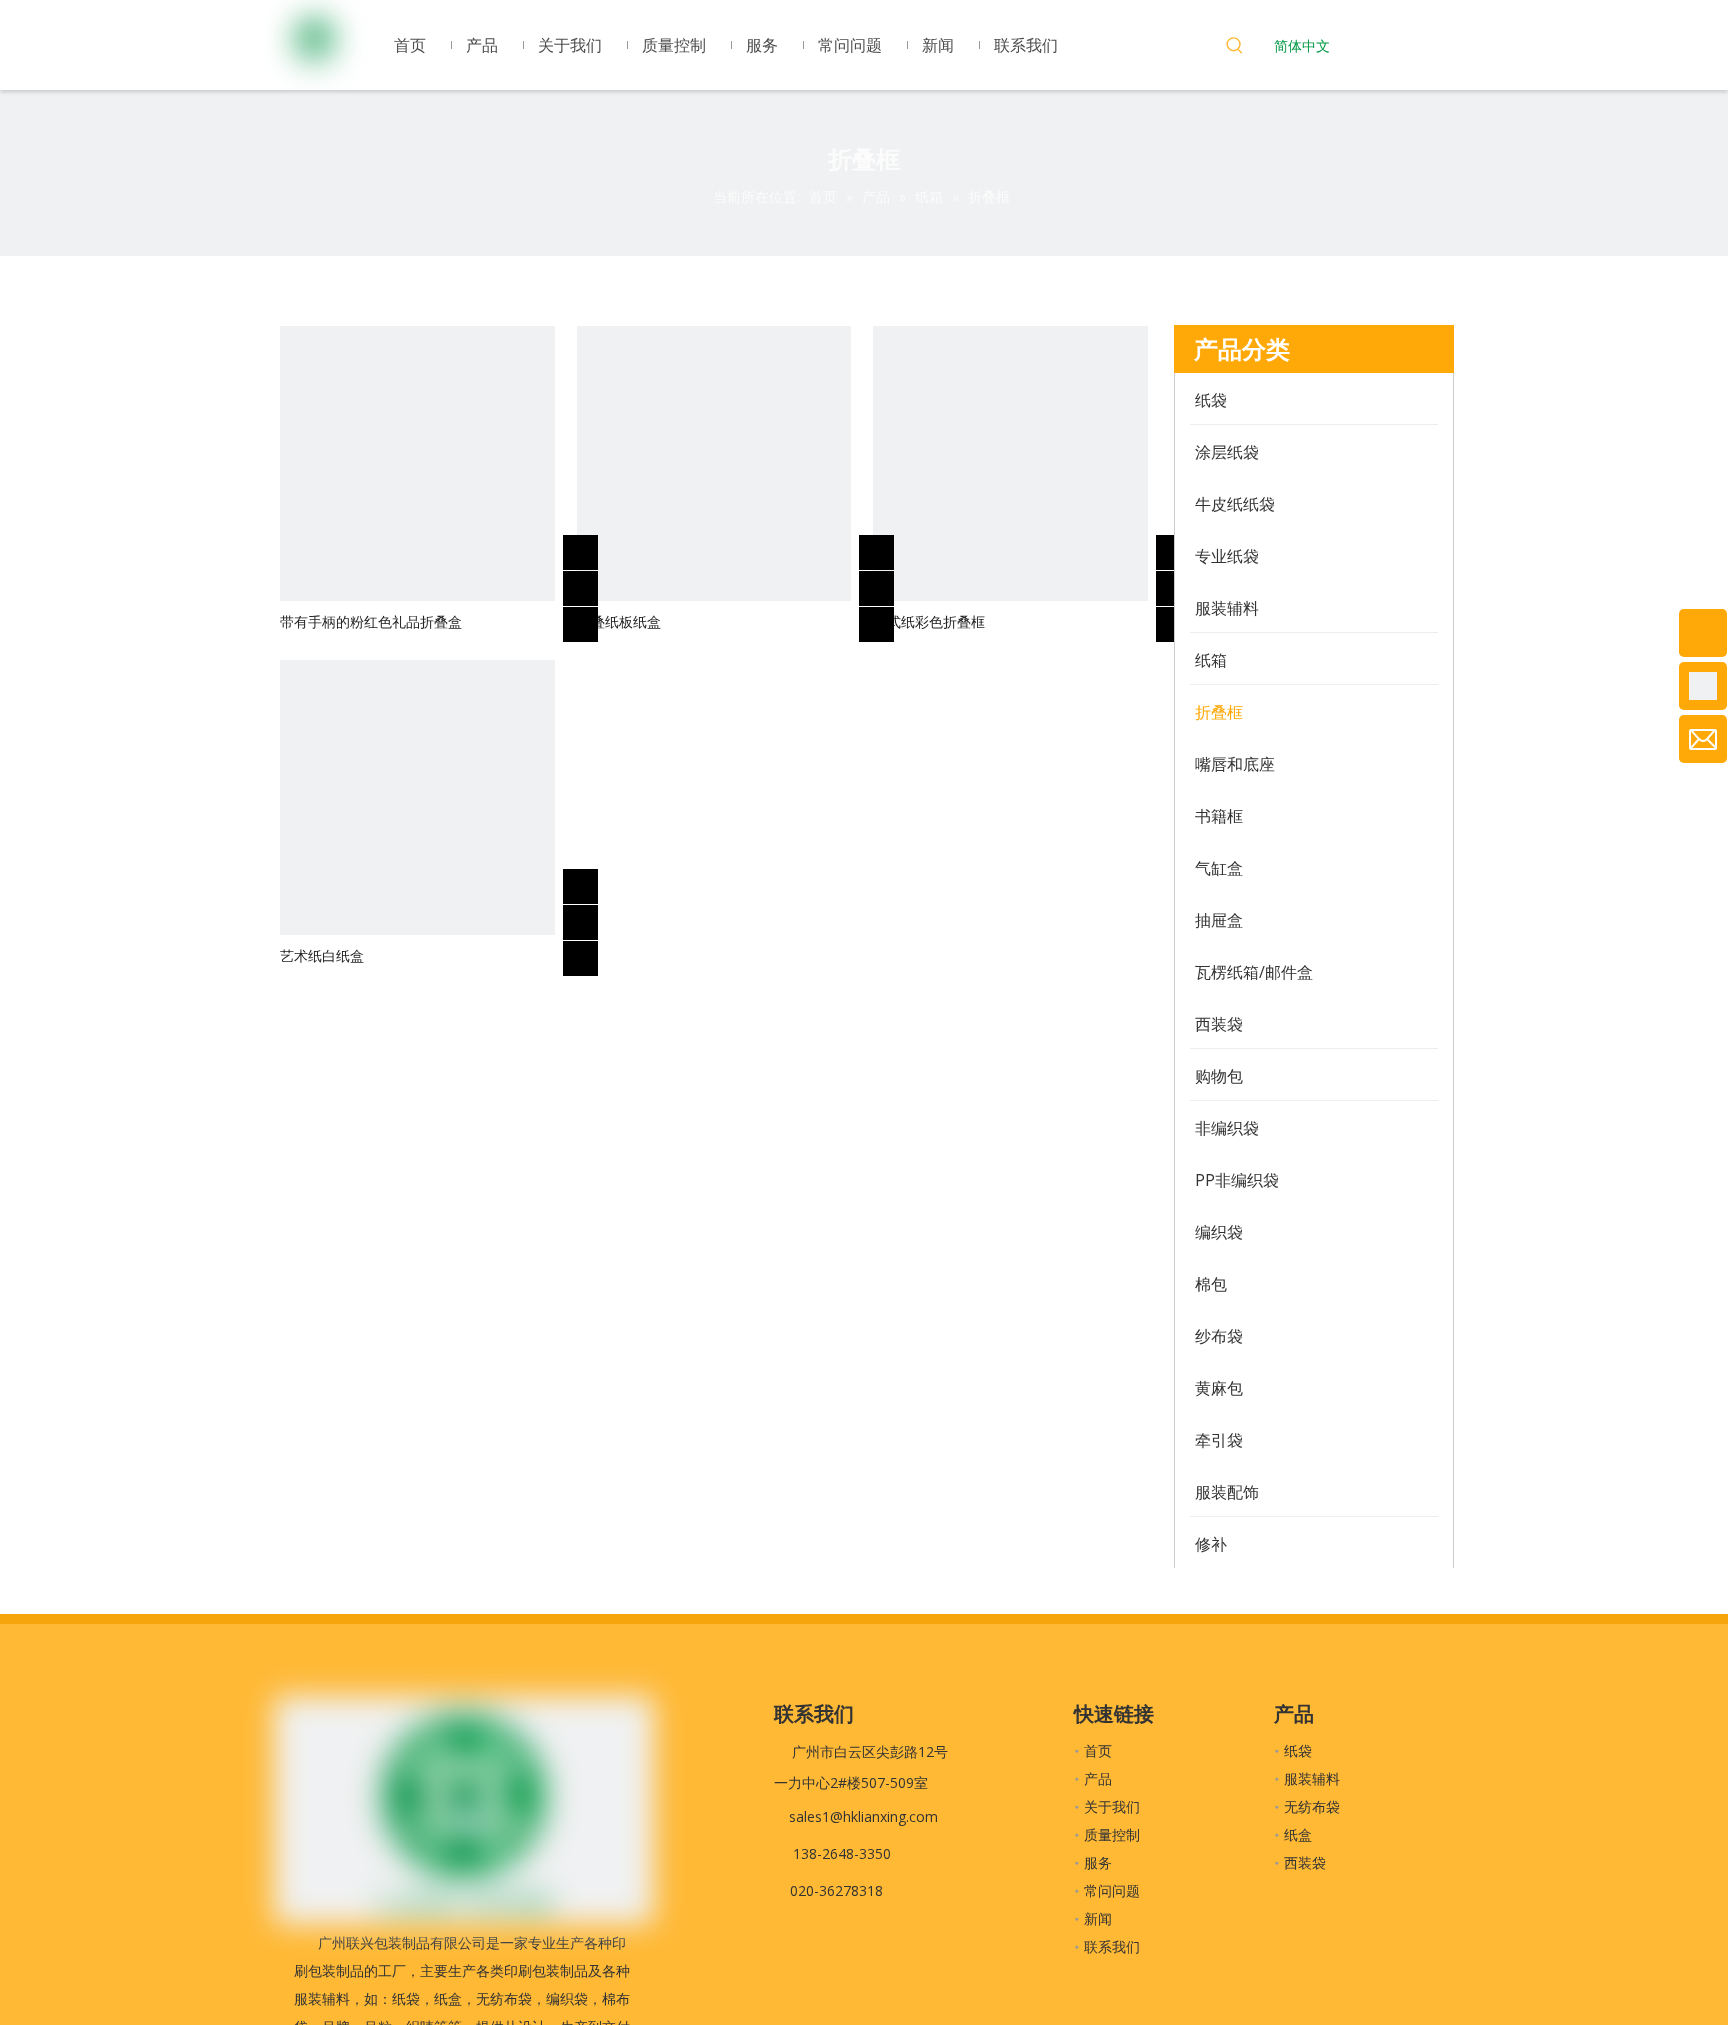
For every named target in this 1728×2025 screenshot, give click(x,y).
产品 (1098, 1778)
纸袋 (1298, 1750)
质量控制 (1112, 1834)
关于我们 (1112, 1806)
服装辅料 (1312, 1778)
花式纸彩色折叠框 (929, 621)
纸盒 (1298, 1834)
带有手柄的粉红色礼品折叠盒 (371, 621)
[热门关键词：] (1235, 48)
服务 (1098, 1862)
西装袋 (1305, 1862)
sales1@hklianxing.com (863, 1816)
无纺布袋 (1312, 1806)
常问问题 (1112, 1890)
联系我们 (1112, 1946)
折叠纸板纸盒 (619, 621)
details (594, 618)
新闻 (1098, 1918)
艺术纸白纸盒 (322, 955)
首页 (1098, 1750)
